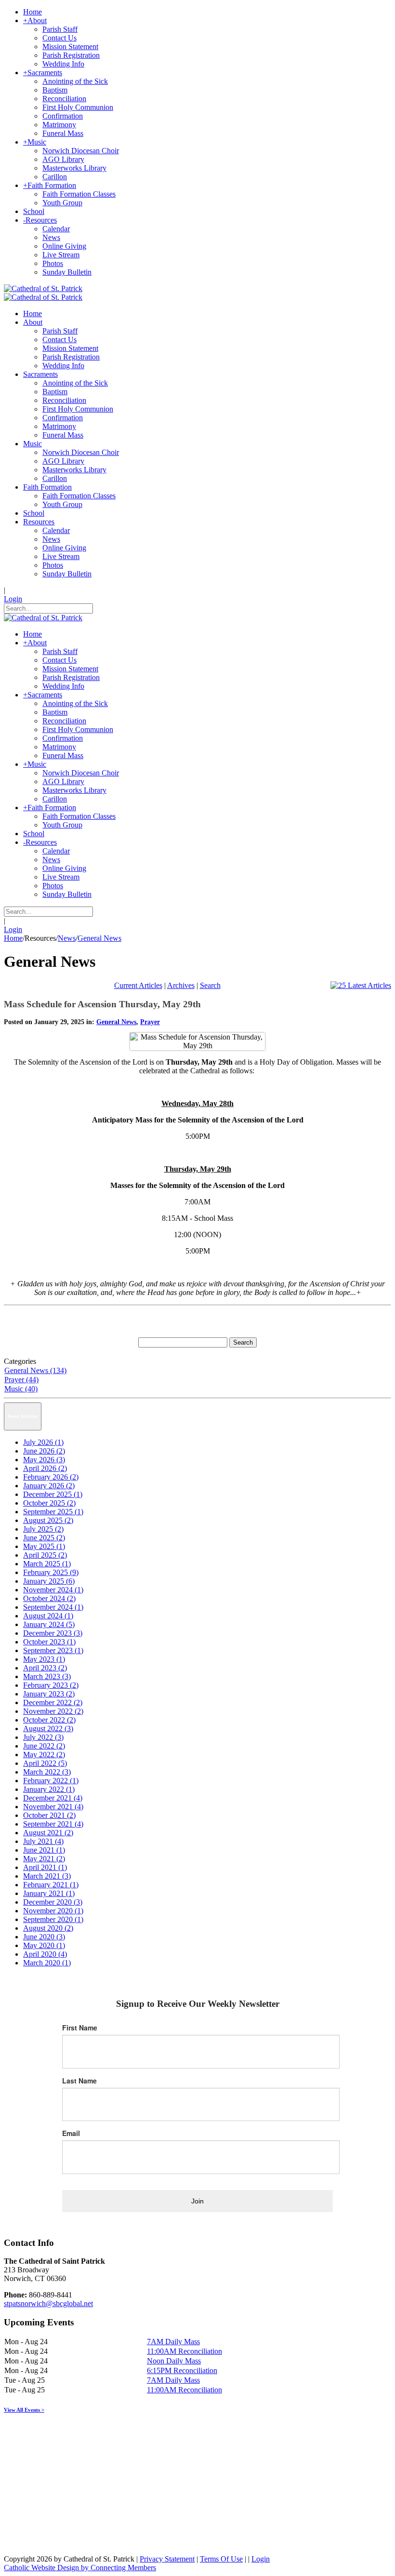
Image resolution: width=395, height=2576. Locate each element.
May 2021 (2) (44, 1859)
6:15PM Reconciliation (182, 2370)
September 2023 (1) (53, 1650)
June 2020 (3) (44, 1937)
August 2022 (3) (48, 1728)
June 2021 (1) (44, 1850)
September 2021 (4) (53, 1824)
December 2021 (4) (53, 1798)
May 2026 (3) (44, 1460)
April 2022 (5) (45, 1763)
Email (71, 2133)
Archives (181, 985)
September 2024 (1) (53, 1607)
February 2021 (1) (51, 1885)
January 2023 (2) (49, 1694)
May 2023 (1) (44, 1659)
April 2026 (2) (45, 1468)
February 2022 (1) (51, 1781)
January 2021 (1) (49, 1893)
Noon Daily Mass (174, 2361)
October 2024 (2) (49, 1598)
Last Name (79, 2081)
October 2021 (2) (49, 1815)
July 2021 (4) (43, 1841)
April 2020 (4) (45, 1954)
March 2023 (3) (47, 1676)
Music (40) (21, 1389)
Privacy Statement (167, 2559)
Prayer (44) (21, 1380)
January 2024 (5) (49, 1624)
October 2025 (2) (49, 1503)
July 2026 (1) (43, 1442)
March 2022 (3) (47, 1772)
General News (116, 1022)
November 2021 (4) (53, 1807)
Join (197, 2201)
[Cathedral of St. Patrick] (43, 288)
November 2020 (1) (53, 1911)
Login (13, 599)
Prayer (150, 1022)
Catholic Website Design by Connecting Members (80, 2568)
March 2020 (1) (47, 1963)
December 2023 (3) (53, 1633)
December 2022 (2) (53, 1702)
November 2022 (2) (53, 1711)
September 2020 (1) (53, 1919)
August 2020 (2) (48, 1928)
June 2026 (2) (44, 1451)
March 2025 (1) (47, 1564)
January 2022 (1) (49, 1789)
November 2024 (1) (53, 1590)
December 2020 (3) (53, 1902)
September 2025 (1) (53, 1512)
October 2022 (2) (49, 1720)
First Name (80, 2028)
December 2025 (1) (53, 1494)
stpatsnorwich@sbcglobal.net (48, 2303)
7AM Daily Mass (173, 2342)
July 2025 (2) (43, 1529)
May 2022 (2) (44, 1755)
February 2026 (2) (51, 1477)
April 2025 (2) (45, 1555)
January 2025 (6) (49, 1581)
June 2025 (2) (44, 1538)
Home (13, 938)
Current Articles (138, 985)
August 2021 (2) (48, 1833)
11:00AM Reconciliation (184, 2351)
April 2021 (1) (45, 1867)
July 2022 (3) (43, 1737)
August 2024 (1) (48, 1616)
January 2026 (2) (49, 1486)
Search (210, 985)
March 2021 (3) (47, 1876)
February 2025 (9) (51, 1572)
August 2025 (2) (48, 1520)
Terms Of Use (221, 2559)
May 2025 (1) (44, 1546)
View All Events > (24, 2410)
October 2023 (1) (49, 1642)
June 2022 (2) (44, 1746)
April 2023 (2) (45, 1668)
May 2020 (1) (44, 1945)
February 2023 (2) (51, 1685)
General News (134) (35, 1370)
